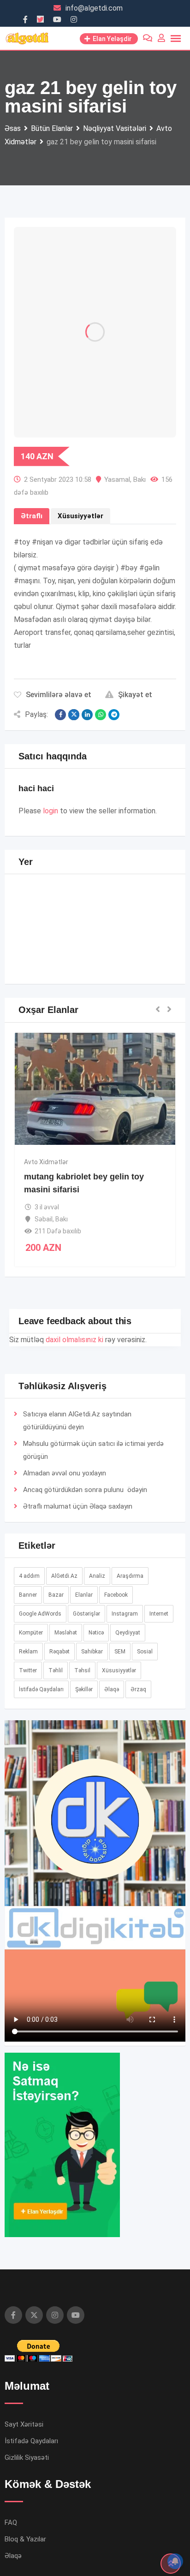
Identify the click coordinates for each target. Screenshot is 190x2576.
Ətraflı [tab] (32, 516)
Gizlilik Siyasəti (27, 2458)
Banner (28, 1595)
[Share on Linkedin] (87, 715)
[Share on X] (74, 715)
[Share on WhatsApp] (101, 715)
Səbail (44, 1219)
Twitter (28, 1670)
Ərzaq (138, 1689)
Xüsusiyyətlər (119, 1670)
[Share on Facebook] (60, 715)
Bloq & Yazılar (25, 2539)
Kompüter (31, 1633)
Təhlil (56, 1670)
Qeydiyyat (128, 1633)
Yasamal (117, 480)
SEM (120, 1652)
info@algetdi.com (94, 8)
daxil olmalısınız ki (74, 1340)
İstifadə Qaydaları (41, 1689)
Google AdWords (40, 1614)
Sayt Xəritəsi (24, 2424)
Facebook (116, 1595)
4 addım (29, 1576)
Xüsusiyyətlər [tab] (80, 516)
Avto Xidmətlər (46, 1162)
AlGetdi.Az (64, 1576)
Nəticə (96, 1633)
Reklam (28, 1652)
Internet (159, 1614)
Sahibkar (92, 1652)
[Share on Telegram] (114, 715)
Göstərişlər (86, 1614)
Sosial (145, 1652)
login (50, 811)
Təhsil (82, 1670)
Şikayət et (135, 695)
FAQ (11, 2523)
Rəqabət (59, 1652)
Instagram (125, 1614)
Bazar (56, 1595)
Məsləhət (66, 1633)
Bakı (140, 480)
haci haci (36, 788)
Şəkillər (84, 1689)
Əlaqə (98, 1506)
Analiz (97, 1576)
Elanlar (84, 1595)
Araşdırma (130, 1576)
